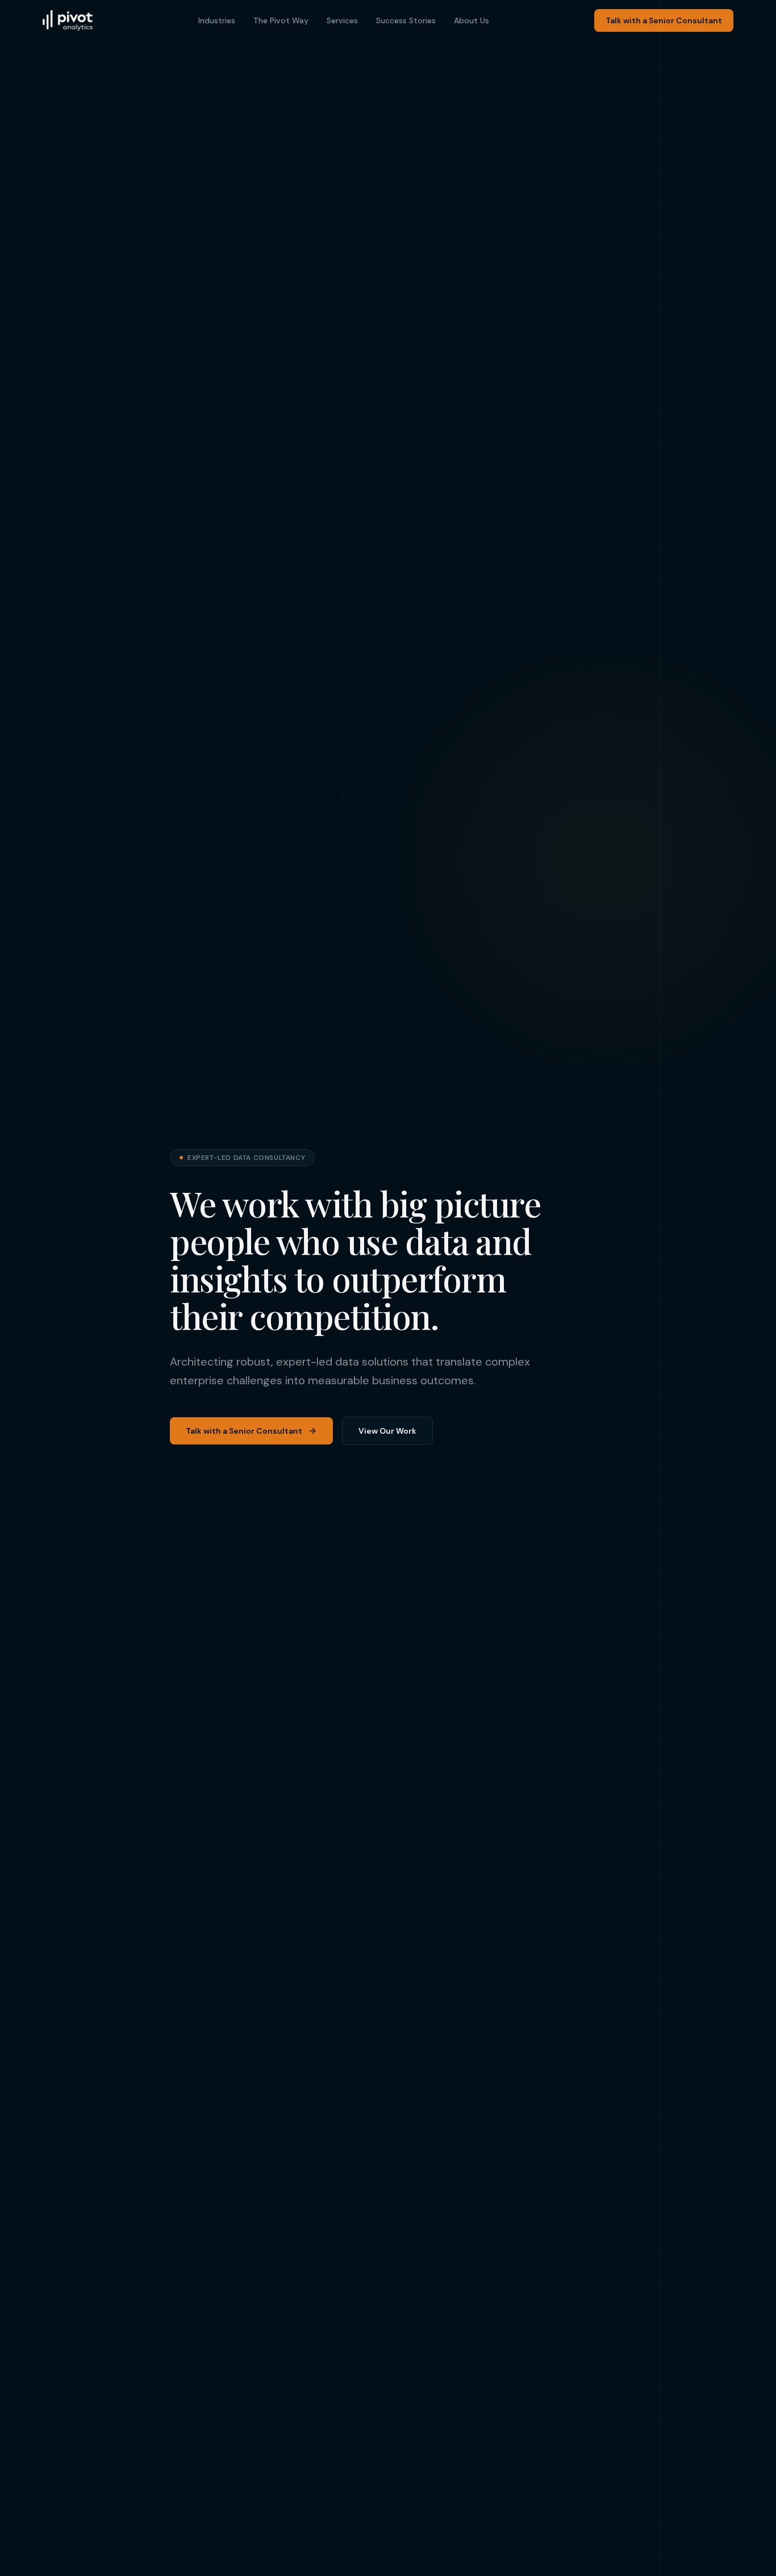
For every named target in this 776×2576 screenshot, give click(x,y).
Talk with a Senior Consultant (664, 20)
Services (342, 20)
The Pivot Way (281, 20)
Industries (217, 20)
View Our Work (387, 1431)
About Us (472, 20)
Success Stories (406, 20)
